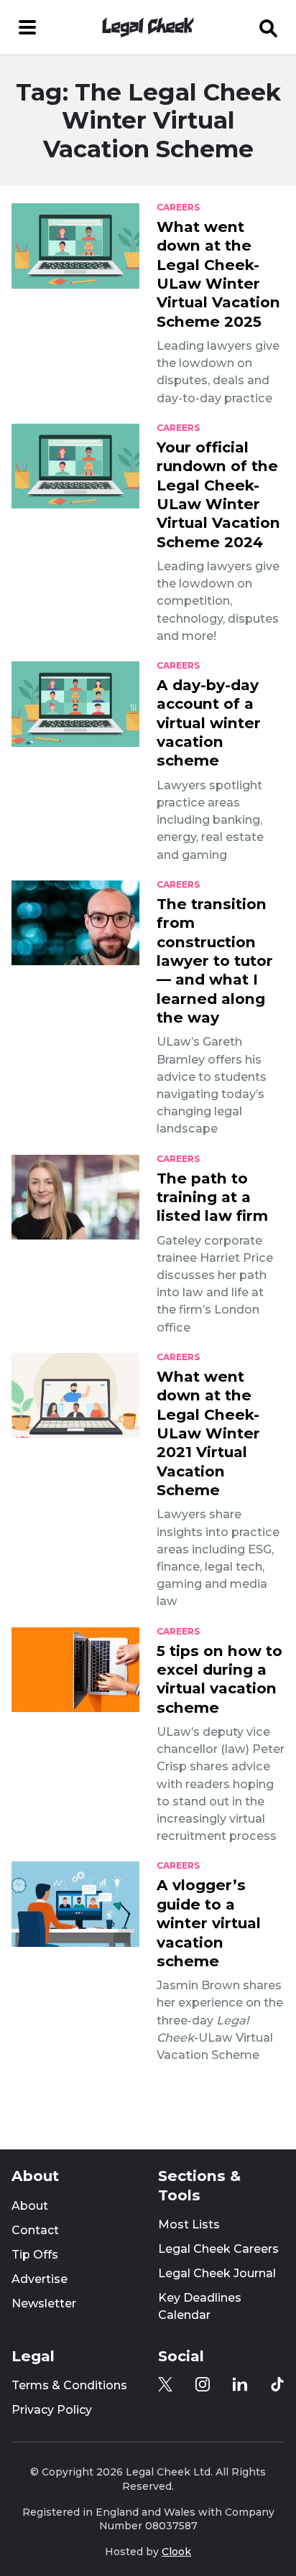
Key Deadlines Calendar (200, 2306)
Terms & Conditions (69, 2385)
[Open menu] (27, 27)
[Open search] (269, 27)
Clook (176, 2552)
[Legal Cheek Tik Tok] (277, 2384)
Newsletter (44, 2303)
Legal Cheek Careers (218, 2249)
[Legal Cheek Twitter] (165, 2384)
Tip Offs (35, 2255)
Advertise (40, 2279)
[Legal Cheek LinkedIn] (240, 2384)
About (30, 2206)
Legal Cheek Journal (217, 2273)
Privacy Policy (52, 2410)
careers (178, 208)
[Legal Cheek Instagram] (203, 2384)
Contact (35, 2230)
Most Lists (189, 2224)
